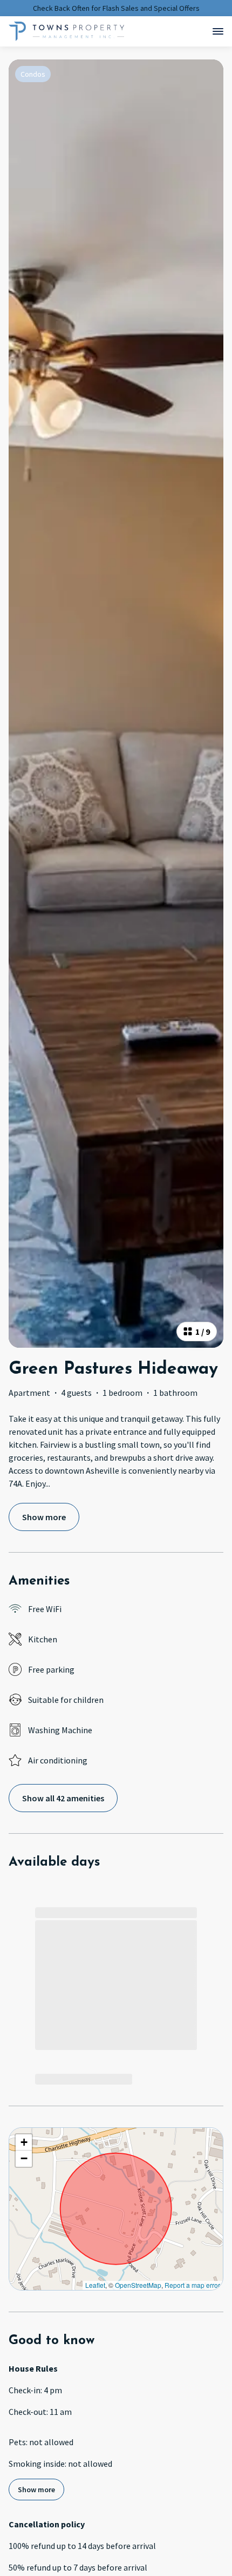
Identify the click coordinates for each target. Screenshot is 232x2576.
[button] (24, 2142)
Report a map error (192, 2285)
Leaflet (95, 2285)
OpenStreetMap (138, 2285)
